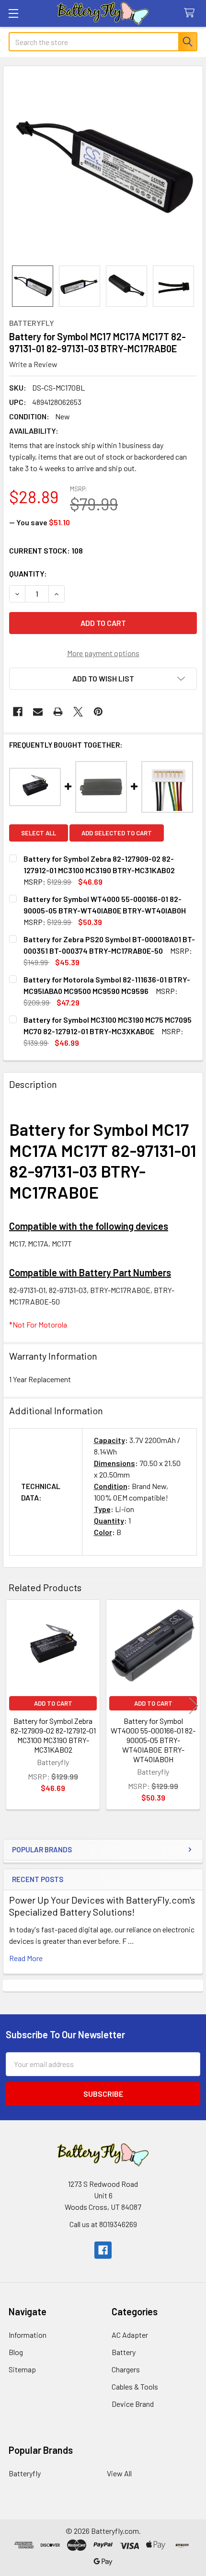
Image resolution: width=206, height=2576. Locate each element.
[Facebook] (18, 712)
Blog (16, 2352)
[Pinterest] (98, 712)
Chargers (126, 2369)
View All (119, 2473)
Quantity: (28, 573)
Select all (39, 833)
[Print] (58, 712)
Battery (124, 2352)
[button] (103, 679)
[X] (78, 712)
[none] (103, 166)
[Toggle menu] (13, 13)
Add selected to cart (117, 833)
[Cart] (191, 13)
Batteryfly (25, 2473)
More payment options (103, 653)
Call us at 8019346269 (103, 2224)
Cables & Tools (135, 2386)
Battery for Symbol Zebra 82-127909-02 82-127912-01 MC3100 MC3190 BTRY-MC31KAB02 (53, 1735)
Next (194, 1706)
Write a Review (33, 364)
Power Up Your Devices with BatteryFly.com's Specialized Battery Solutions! (102, 1906)
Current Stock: (46, 550)
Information (28, 2335)
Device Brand (133, 2404)
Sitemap (22, 2369)
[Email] (38, 712)
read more (26, 1958)
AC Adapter (130, 2335)
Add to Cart (53, 1703)
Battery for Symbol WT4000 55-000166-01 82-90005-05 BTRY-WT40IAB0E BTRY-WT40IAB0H (153, 1740)
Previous (12, 1706)
